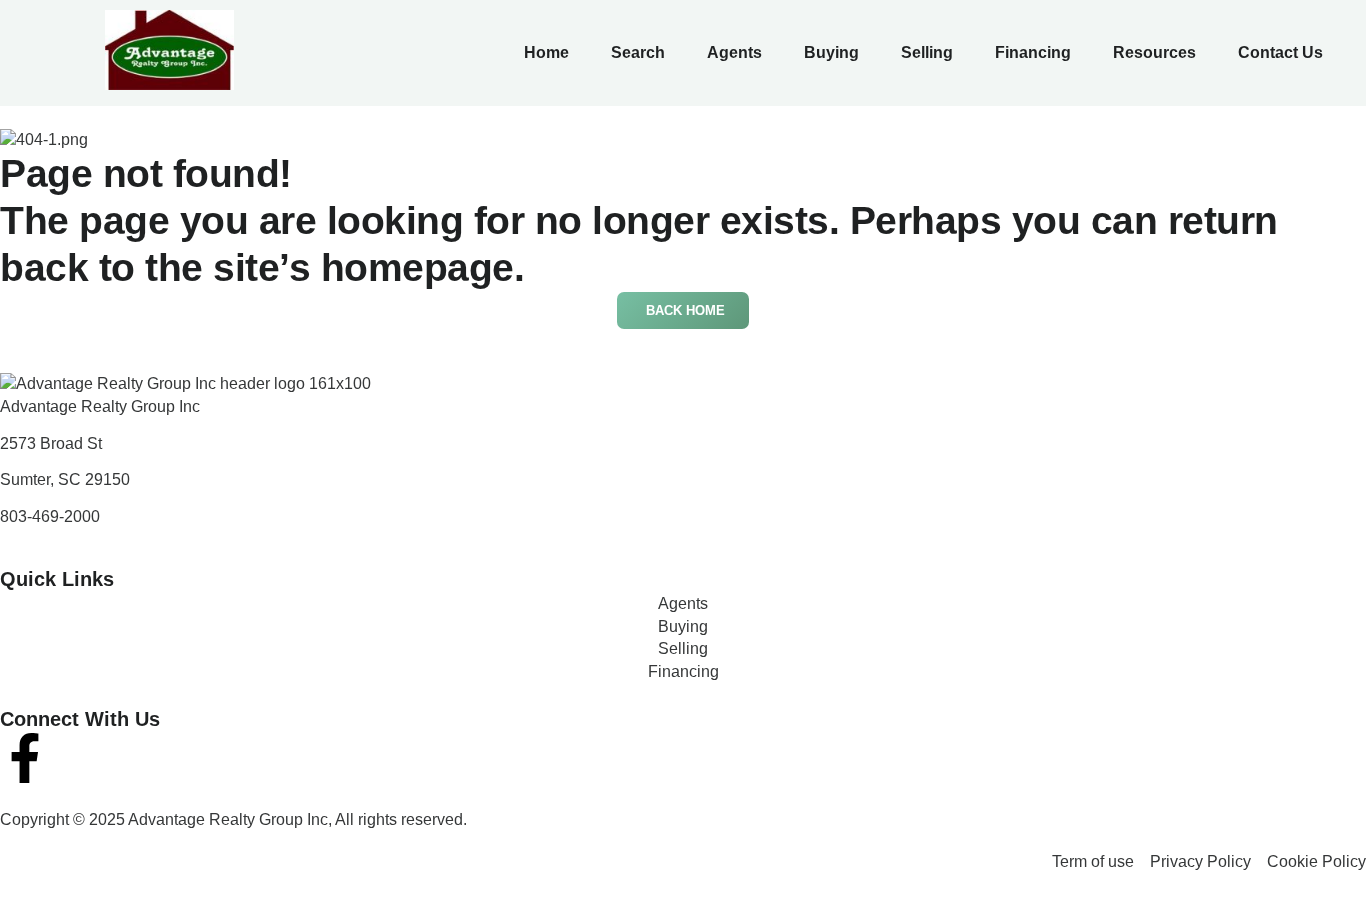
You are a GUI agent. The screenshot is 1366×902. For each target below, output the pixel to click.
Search (638, 52)
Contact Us (1280, 52)
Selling (927, 52)
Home (546, 52)
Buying (831, 52)
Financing (1033, 52)
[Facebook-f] (25, 758)
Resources (1154, 52)
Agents (734, 52)
